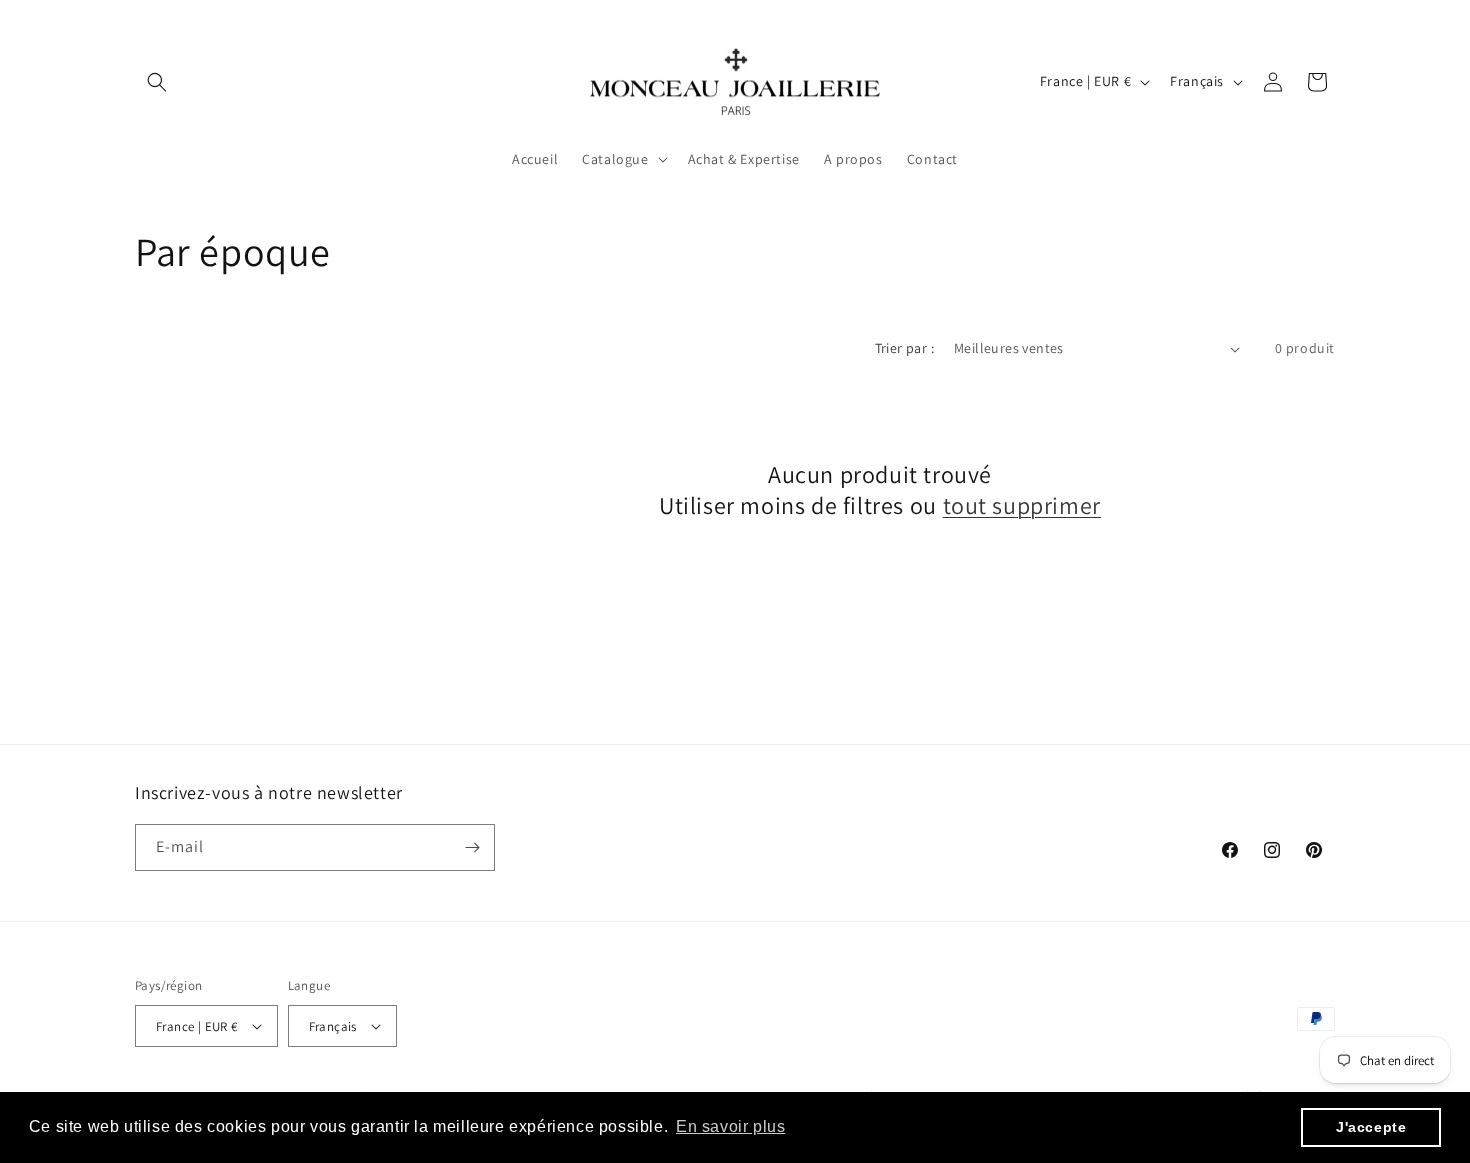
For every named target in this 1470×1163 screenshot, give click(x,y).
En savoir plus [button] (730, 1126)
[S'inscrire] (472, 847)
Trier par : (904, 348)
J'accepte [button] (1371, 1127)
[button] (157, 82)
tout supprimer (1022, 505)
